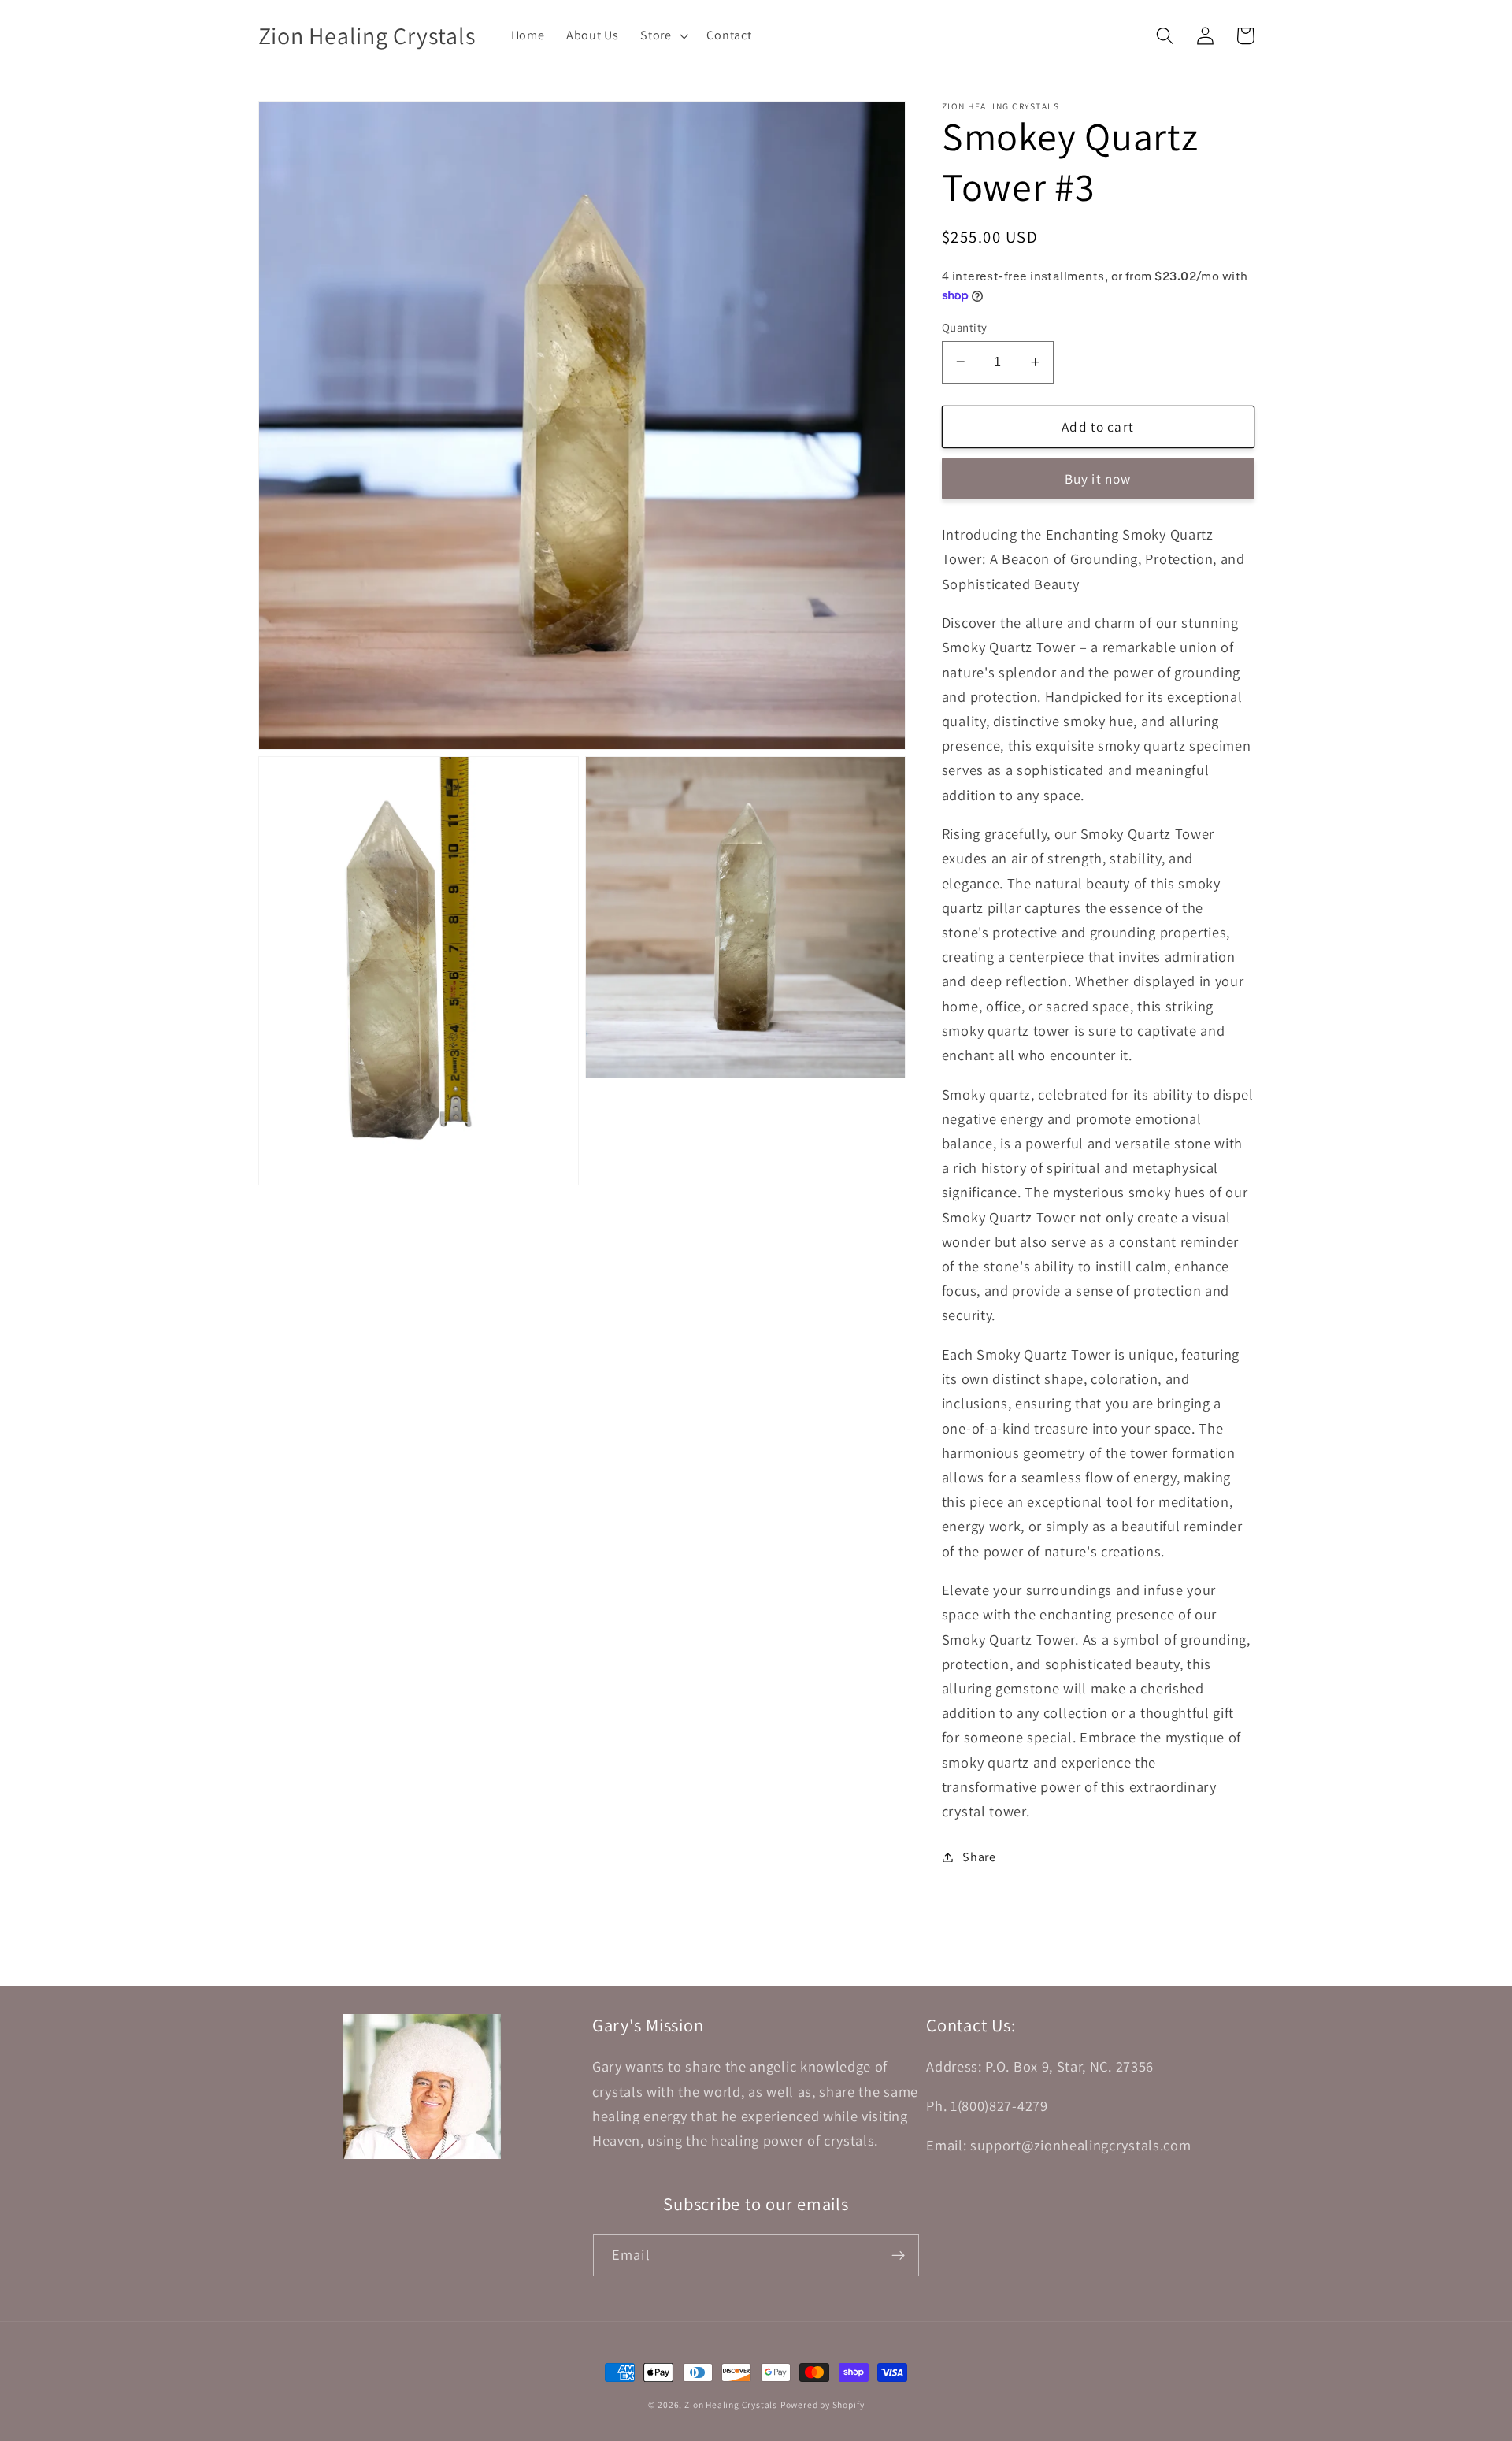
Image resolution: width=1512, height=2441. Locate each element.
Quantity (965, 326)
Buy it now (1098, 479)
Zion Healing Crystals (731, 2404)
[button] (662, 35)
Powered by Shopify (823, 2404)
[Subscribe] (898, 2255)
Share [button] (979, 1857)
